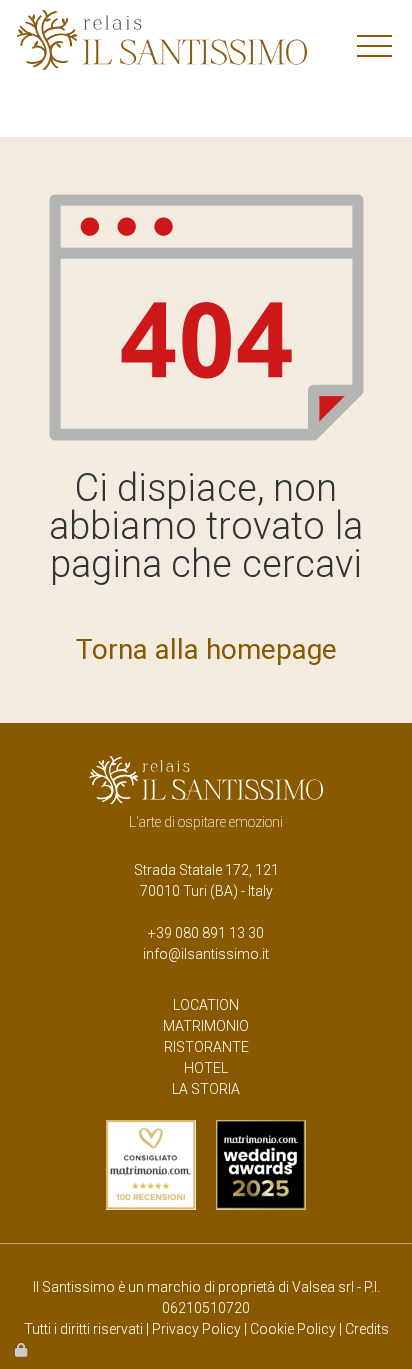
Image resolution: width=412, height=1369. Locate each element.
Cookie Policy (293, 1329)
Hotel (206, 1068)
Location (206, 1005)
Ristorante (206, 1047)
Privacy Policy (196, 1329)
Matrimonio (206, 1026)
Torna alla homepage (206, 649)
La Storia (206, 1089)
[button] (379, 35)
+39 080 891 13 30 (206, 933)
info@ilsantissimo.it (206, 954)
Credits (367, 1329)
